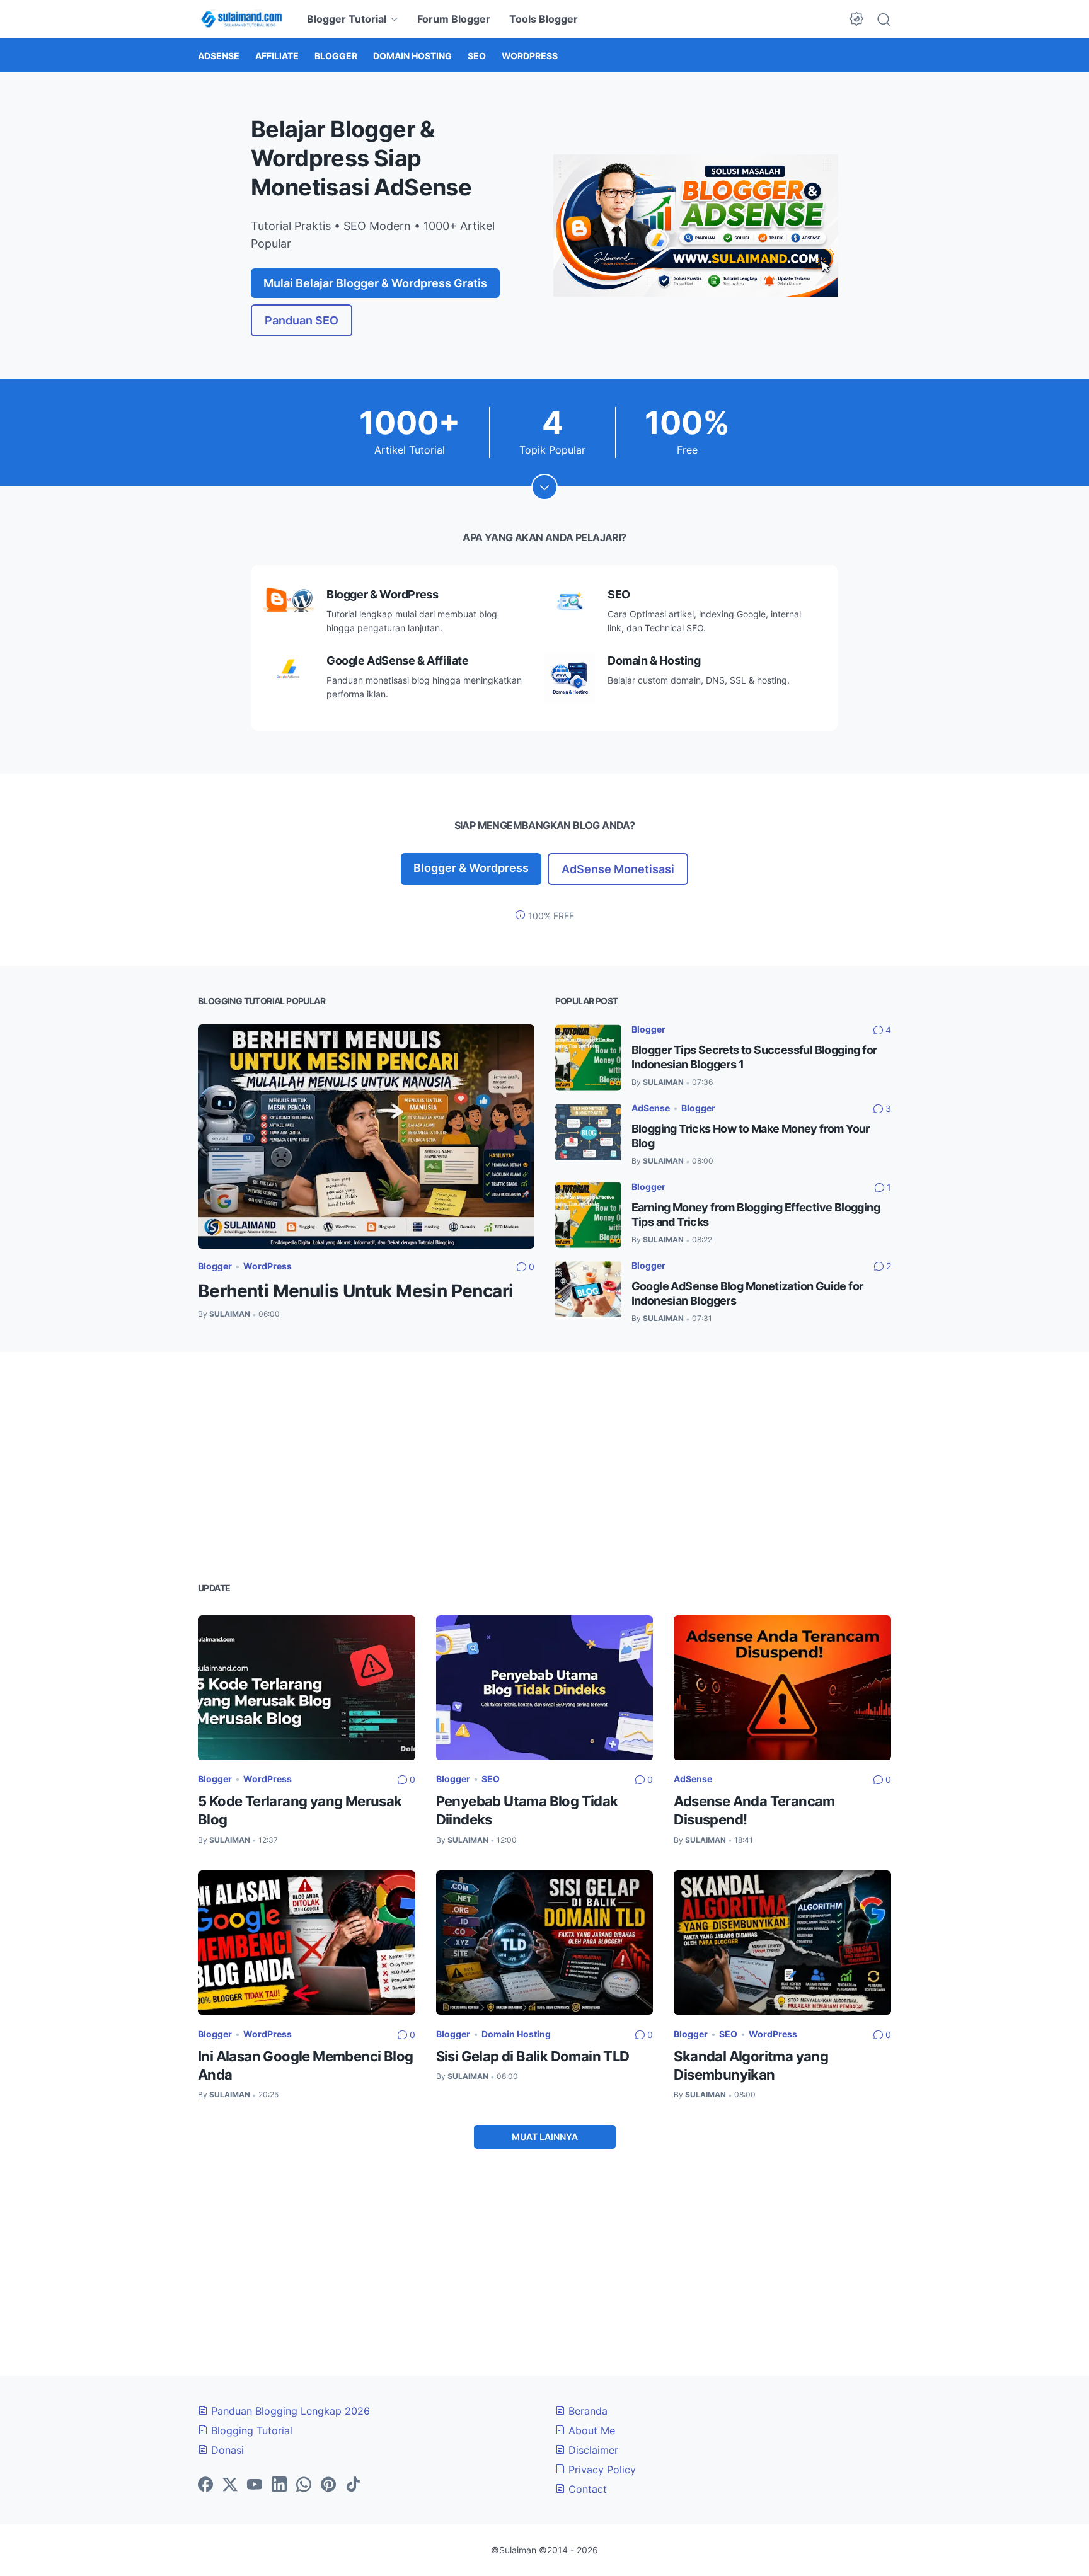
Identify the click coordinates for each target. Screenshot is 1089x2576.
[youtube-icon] (255, 2485)
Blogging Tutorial (250, 2430)
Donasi (226, 2450)
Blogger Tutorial (347, 19)
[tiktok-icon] (353, 2485)
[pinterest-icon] (328, 2485)
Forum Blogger (454, 19)
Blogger (215, 1266)
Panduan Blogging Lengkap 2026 (289, 2411)
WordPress (268, 1266)
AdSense (651, 1108)
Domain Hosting (516, 2034)
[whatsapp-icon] (304, 2485)
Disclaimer (592, 2450)
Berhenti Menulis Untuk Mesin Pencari (355, 1291)
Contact (586, 2489)
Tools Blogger (544, 19)
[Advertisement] (544, 1465)
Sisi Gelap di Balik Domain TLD (533, 2056)
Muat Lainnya (545, 2137)
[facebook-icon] (205, 2485)
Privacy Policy (601, 2470)
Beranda (586, 2411)
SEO (491, 1779)
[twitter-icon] (230, 2485)
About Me (590, 2430)
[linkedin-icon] (279, 2485)
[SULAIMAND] (241, 19)
